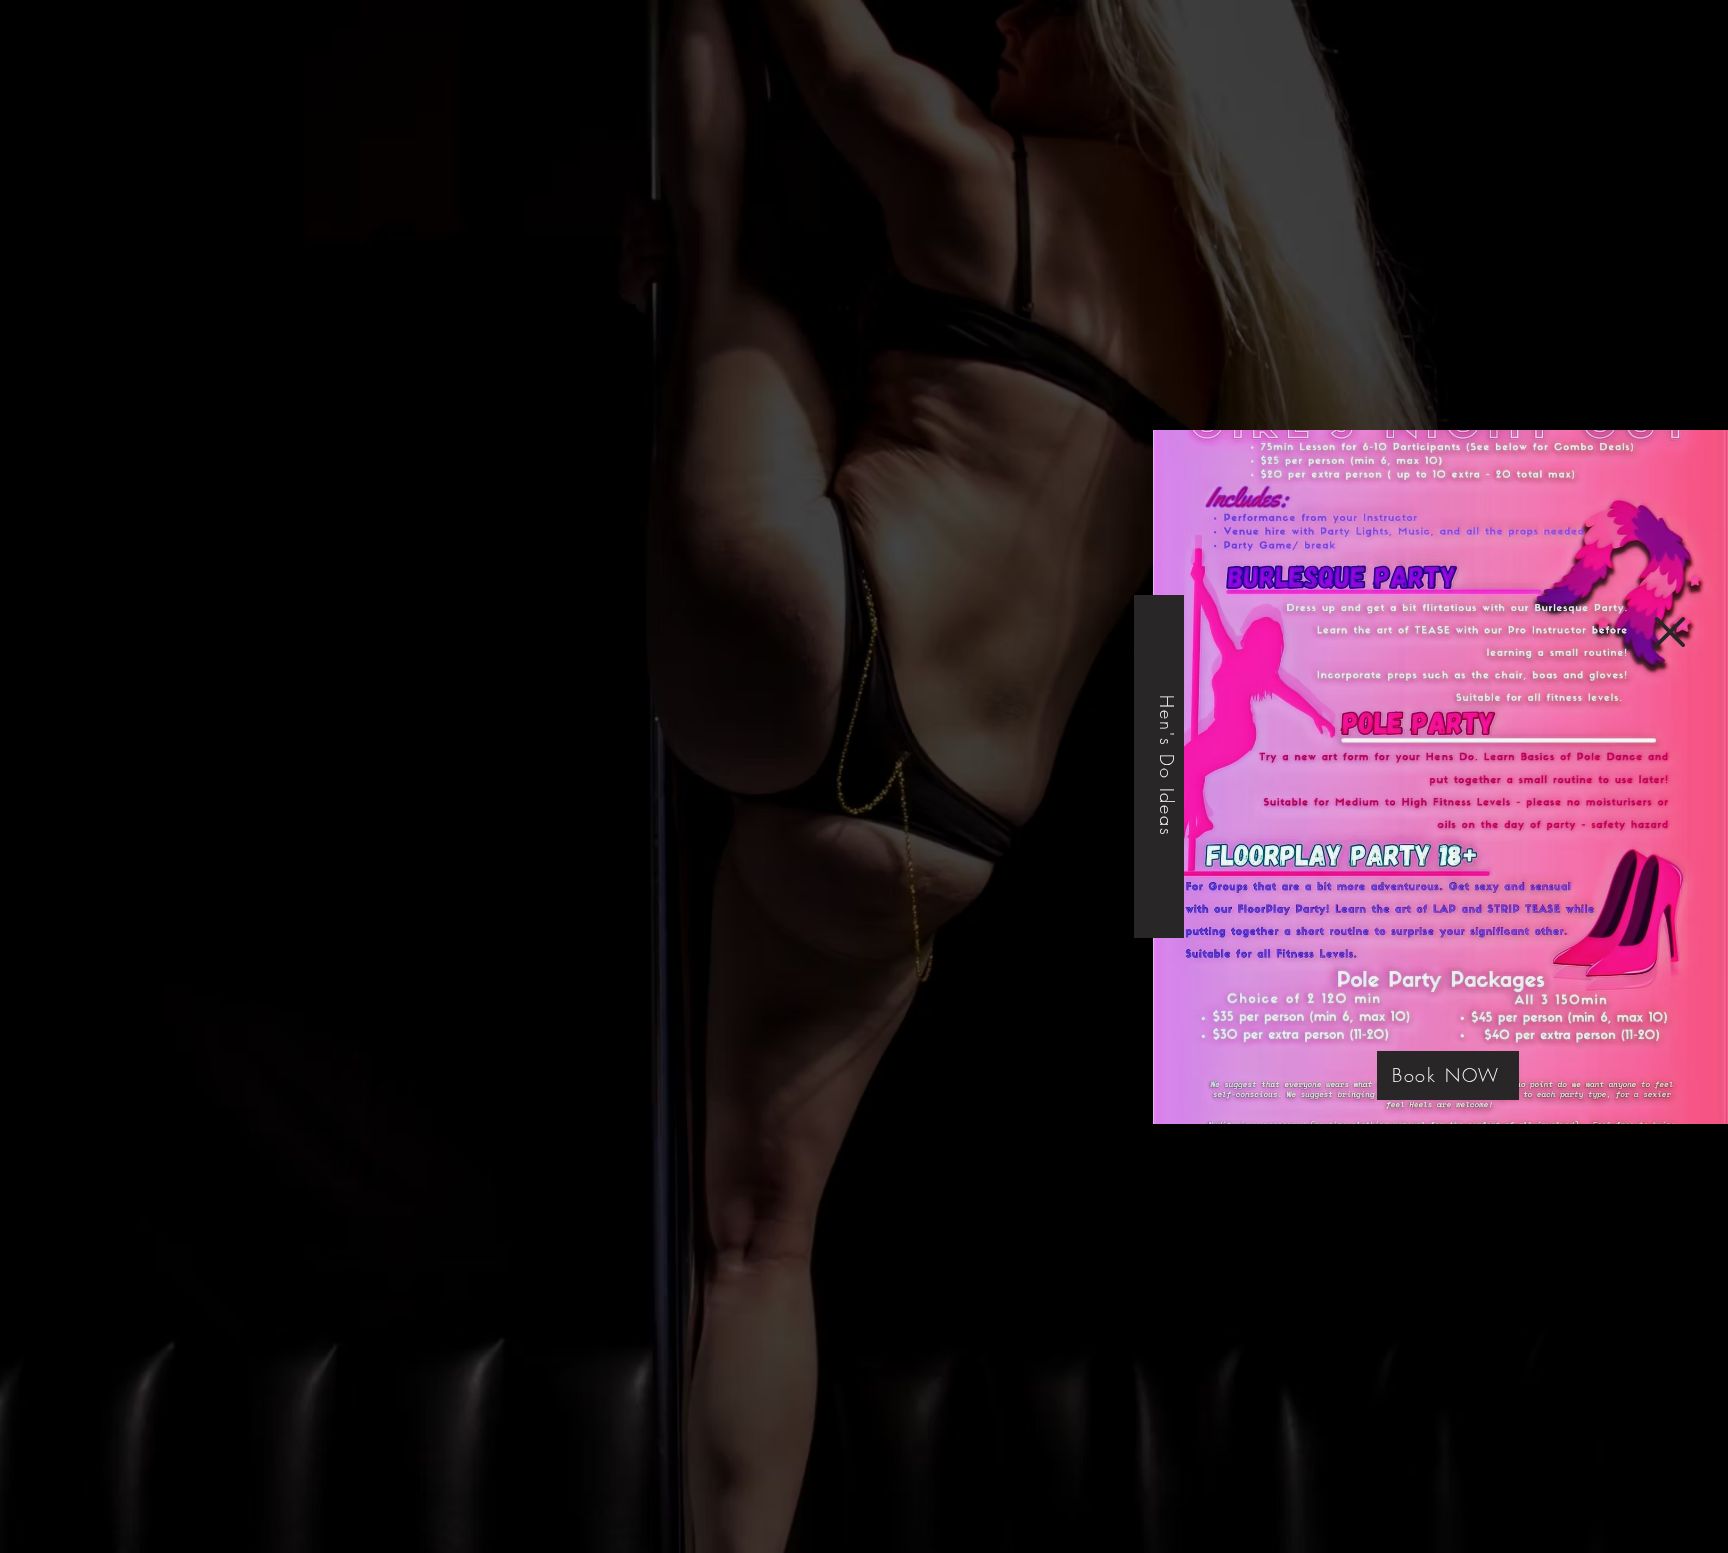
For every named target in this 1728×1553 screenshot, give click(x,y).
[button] (1670, 632)
